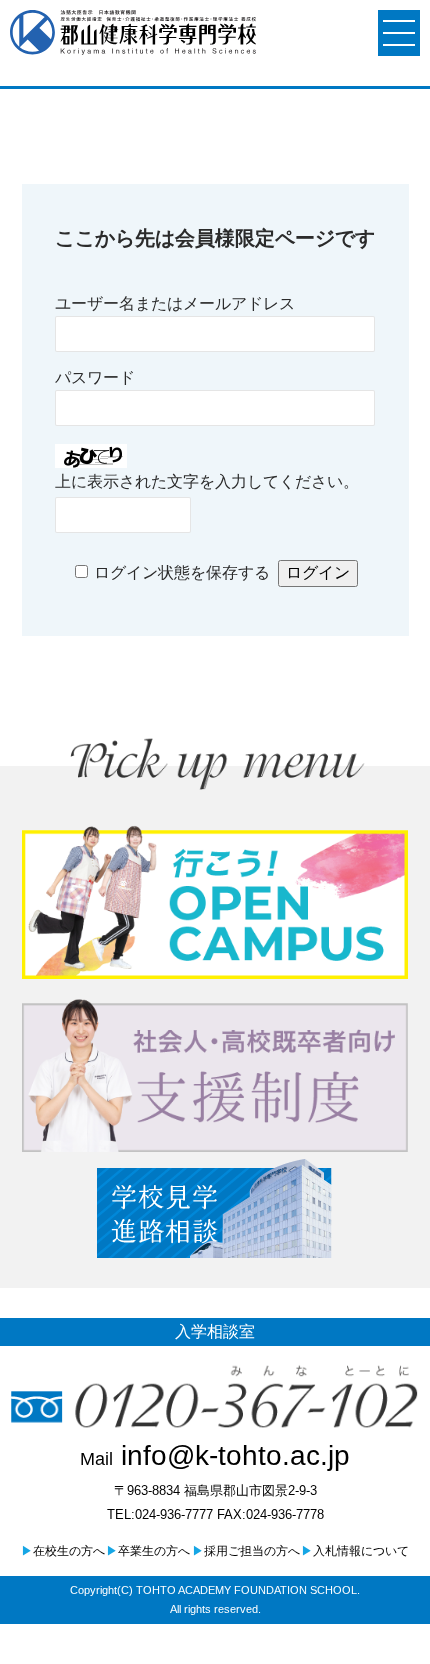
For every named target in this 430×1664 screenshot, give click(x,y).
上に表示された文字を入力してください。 (207, 481)
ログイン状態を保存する (182, 572)
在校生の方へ (63, 1551)
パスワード (95, 377)
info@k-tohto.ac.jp (215, 1455)
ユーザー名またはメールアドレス (175, 303)
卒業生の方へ (148, 1551)
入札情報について (355, 1551)
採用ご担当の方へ (246, 1551)
